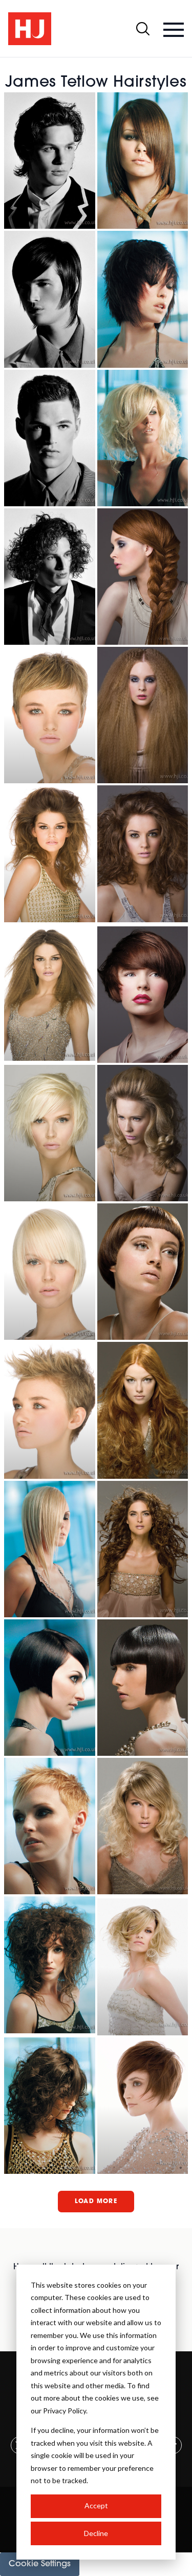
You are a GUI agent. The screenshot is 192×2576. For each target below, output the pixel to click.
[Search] (143, 29)
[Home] (30, 29)
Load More (96, 2202)
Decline (96, 2533)
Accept (96, 2505)
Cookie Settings (40, 2564)
